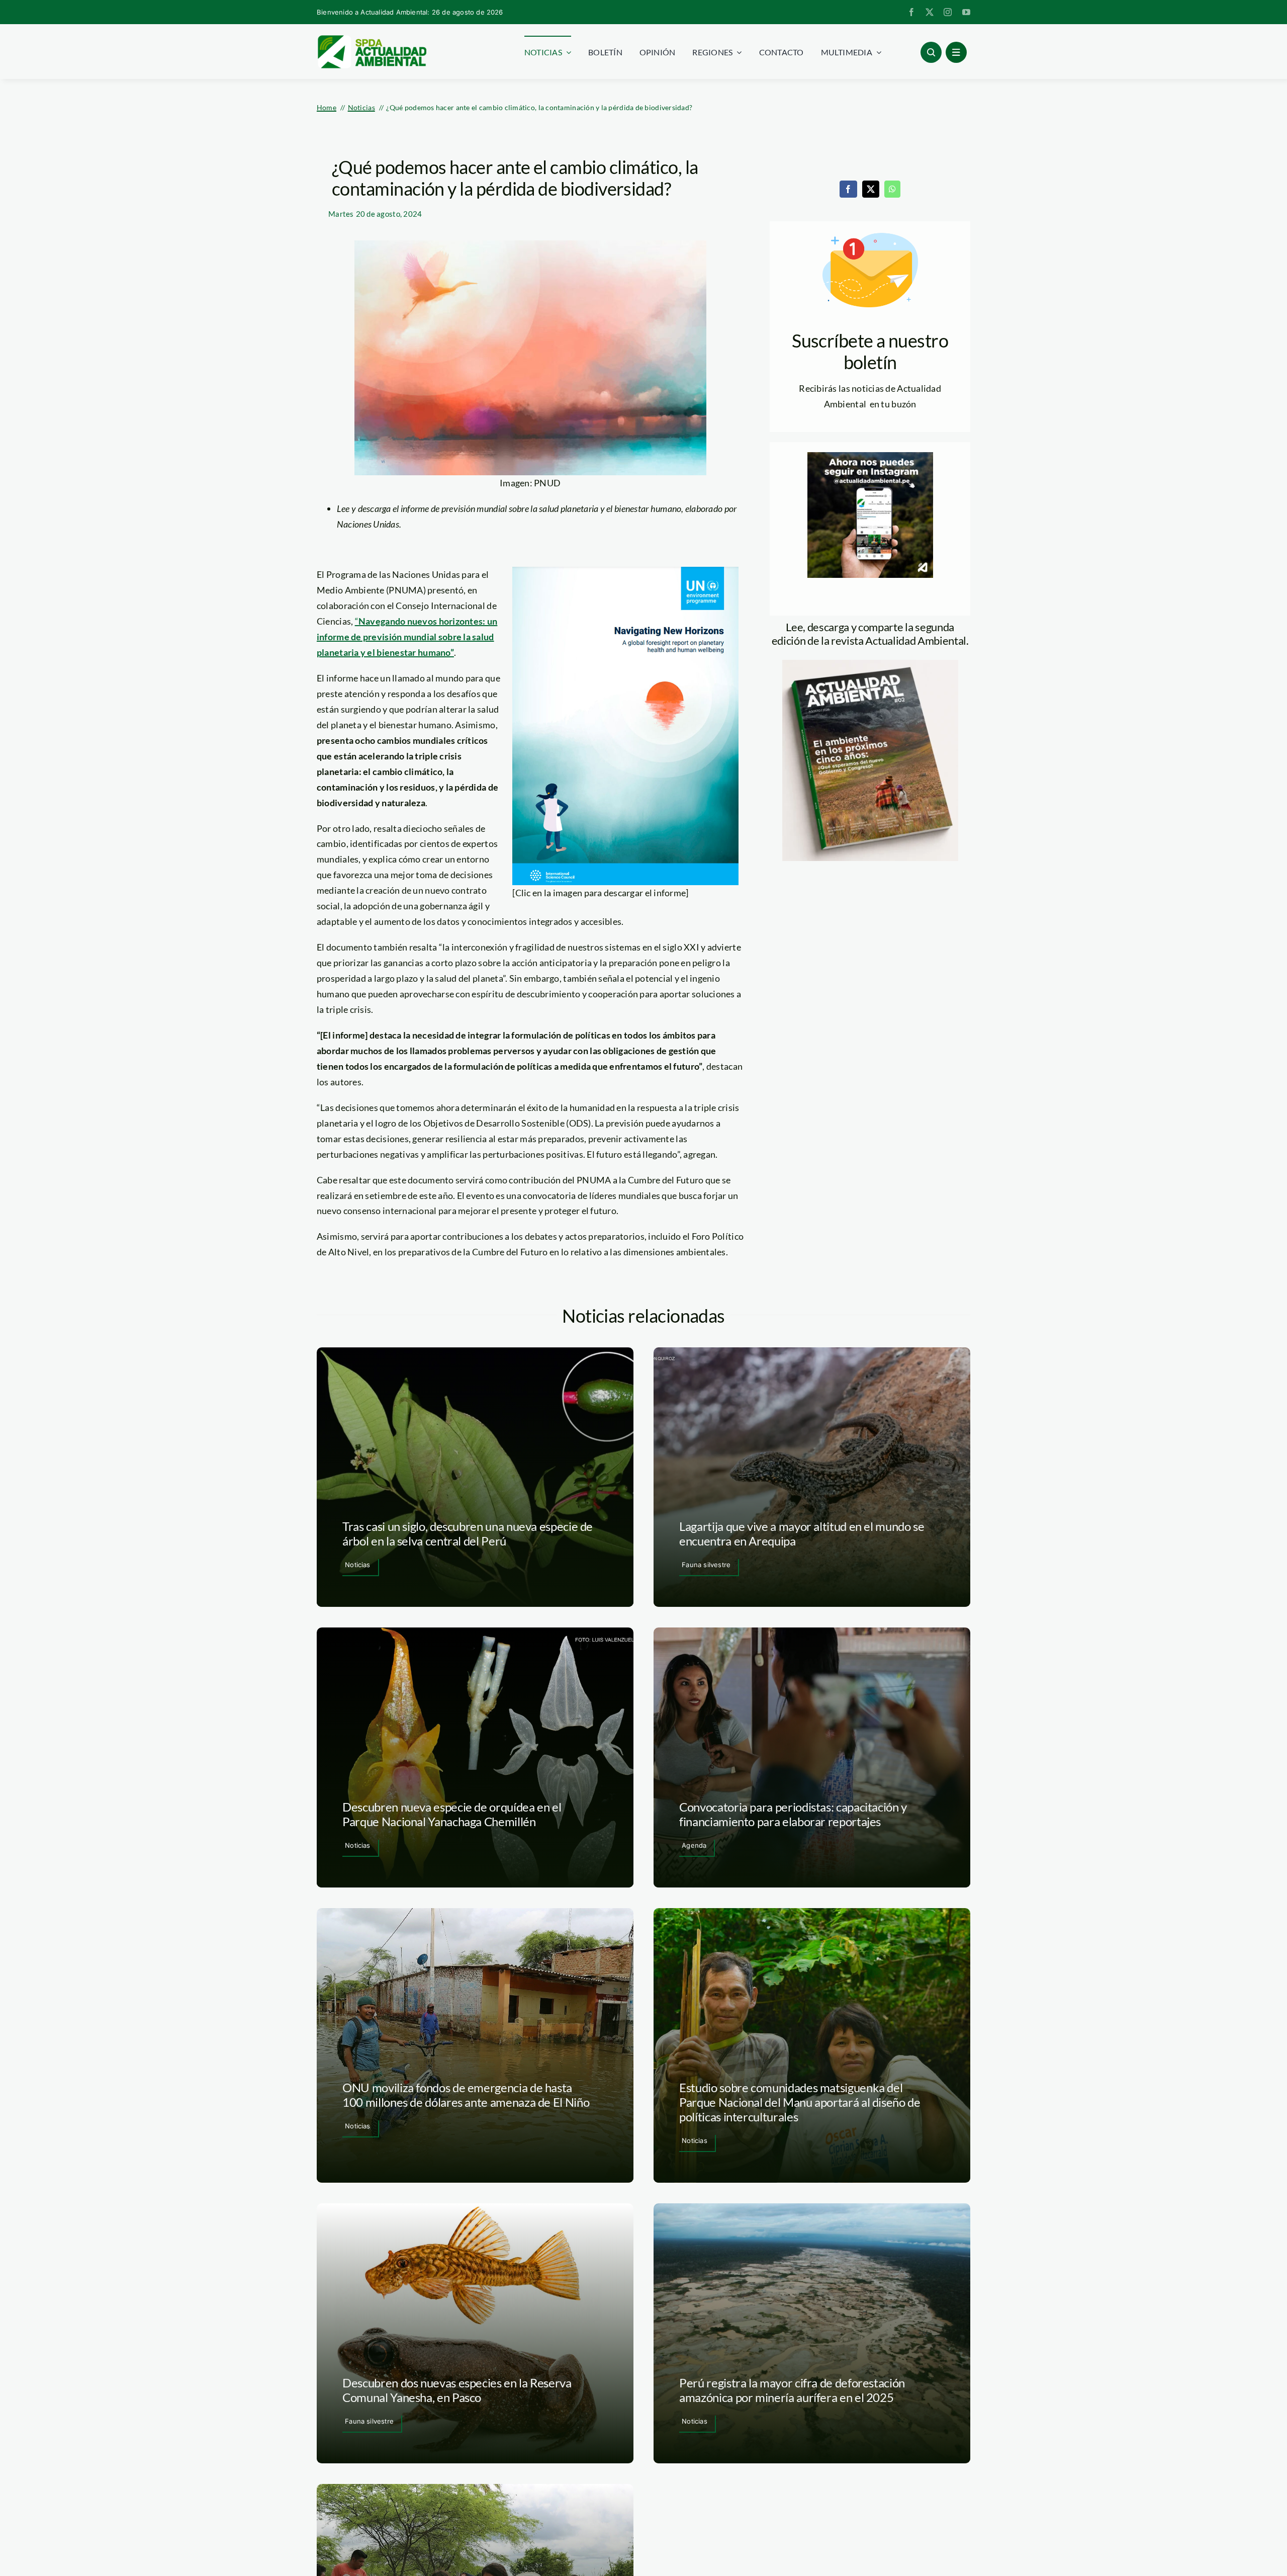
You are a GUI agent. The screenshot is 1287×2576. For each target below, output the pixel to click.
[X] (871, 189)
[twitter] (930, 12)
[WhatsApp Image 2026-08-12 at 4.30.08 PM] (870, 664)
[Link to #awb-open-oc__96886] (931, 52)
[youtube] (966, 12)
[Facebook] (848, 189)
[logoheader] (372, 39)
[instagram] (948, 12)
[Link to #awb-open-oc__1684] (956, 52)
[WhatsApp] (892, 189)
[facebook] (911, 12)
